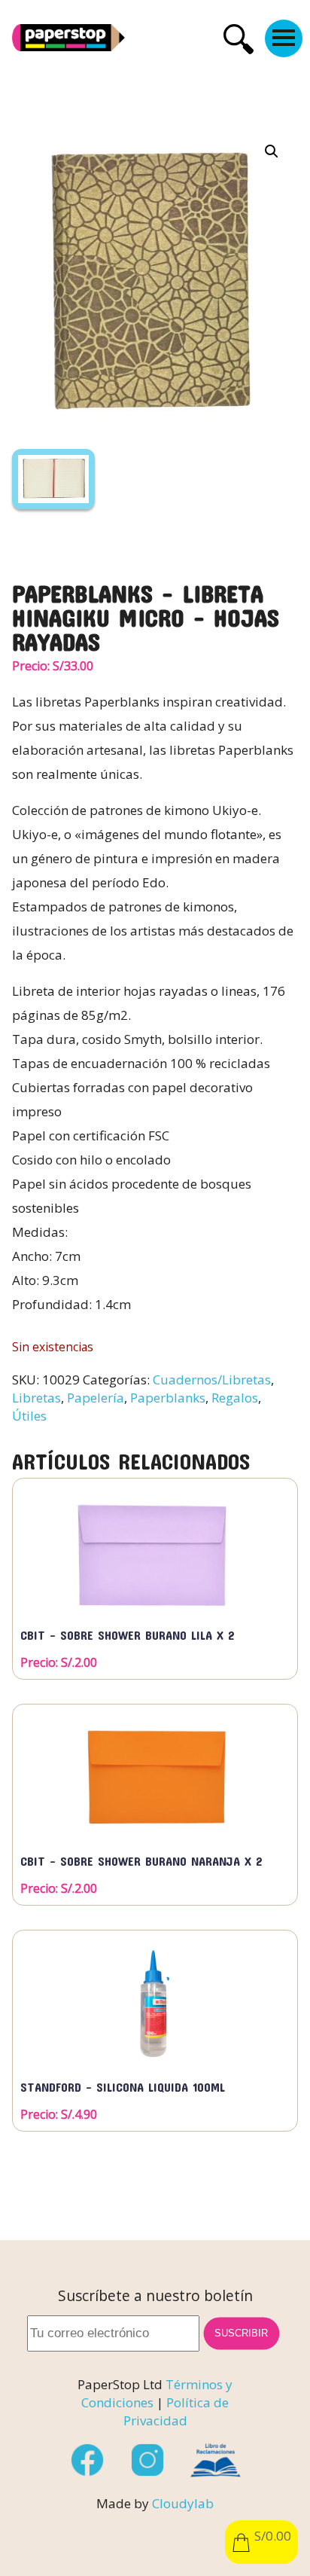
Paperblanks (168, 1398)
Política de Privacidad (176, 2411)
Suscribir (242, 2333)
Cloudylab (183, 2503)
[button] (272, 151)
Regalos (235, 1398)
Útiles (29, 1416)
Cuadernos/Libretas (212, 1380)
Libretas (36, 1398)
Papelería (96, 1398)
